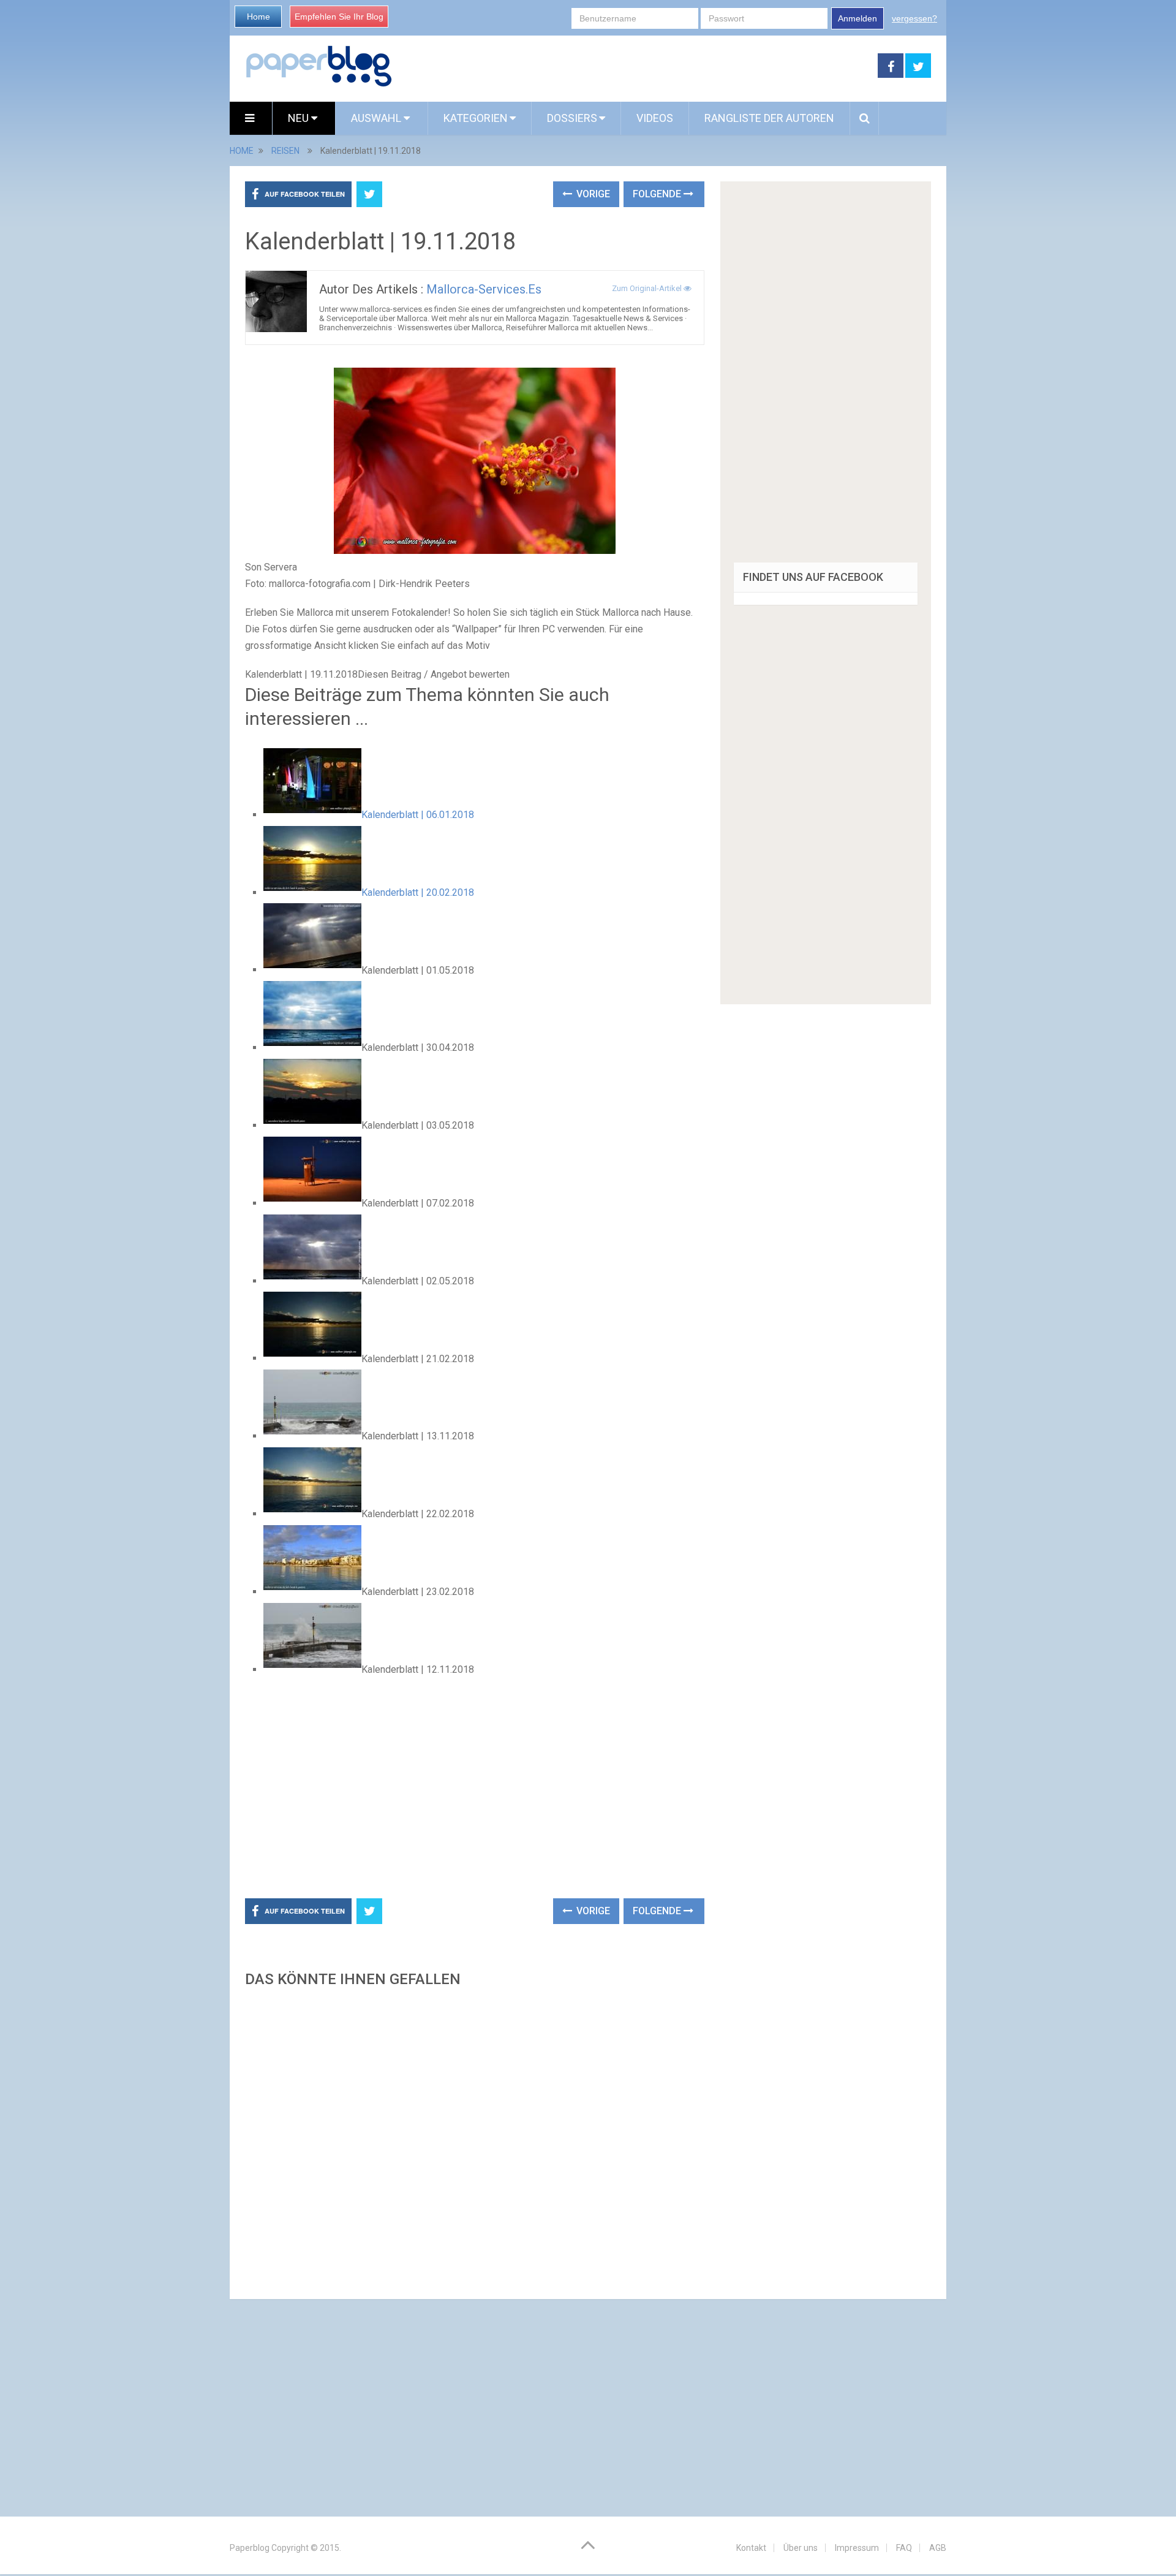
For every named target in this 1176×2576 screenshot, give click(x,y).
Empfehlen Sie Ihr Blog (339, 17)
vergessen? (914, 18)
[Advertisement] (635, 66)
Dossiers (572, 118)
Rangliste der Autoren (769, 118)
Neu (300, 118)
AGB (938, 2548)
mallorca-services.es (484, 289)
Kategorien (476, 118)
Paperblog (250, 2548)
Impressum (857, 2548)
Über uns (801, 2548)
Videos (655, 118)
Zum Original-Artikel (648, 288)
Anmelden (858, 18)
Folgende (658, 194)
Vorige (592, 194)
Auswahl (377, 118)
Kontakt (751, 2548)
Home (258, 17)
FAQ (904, 2548)
